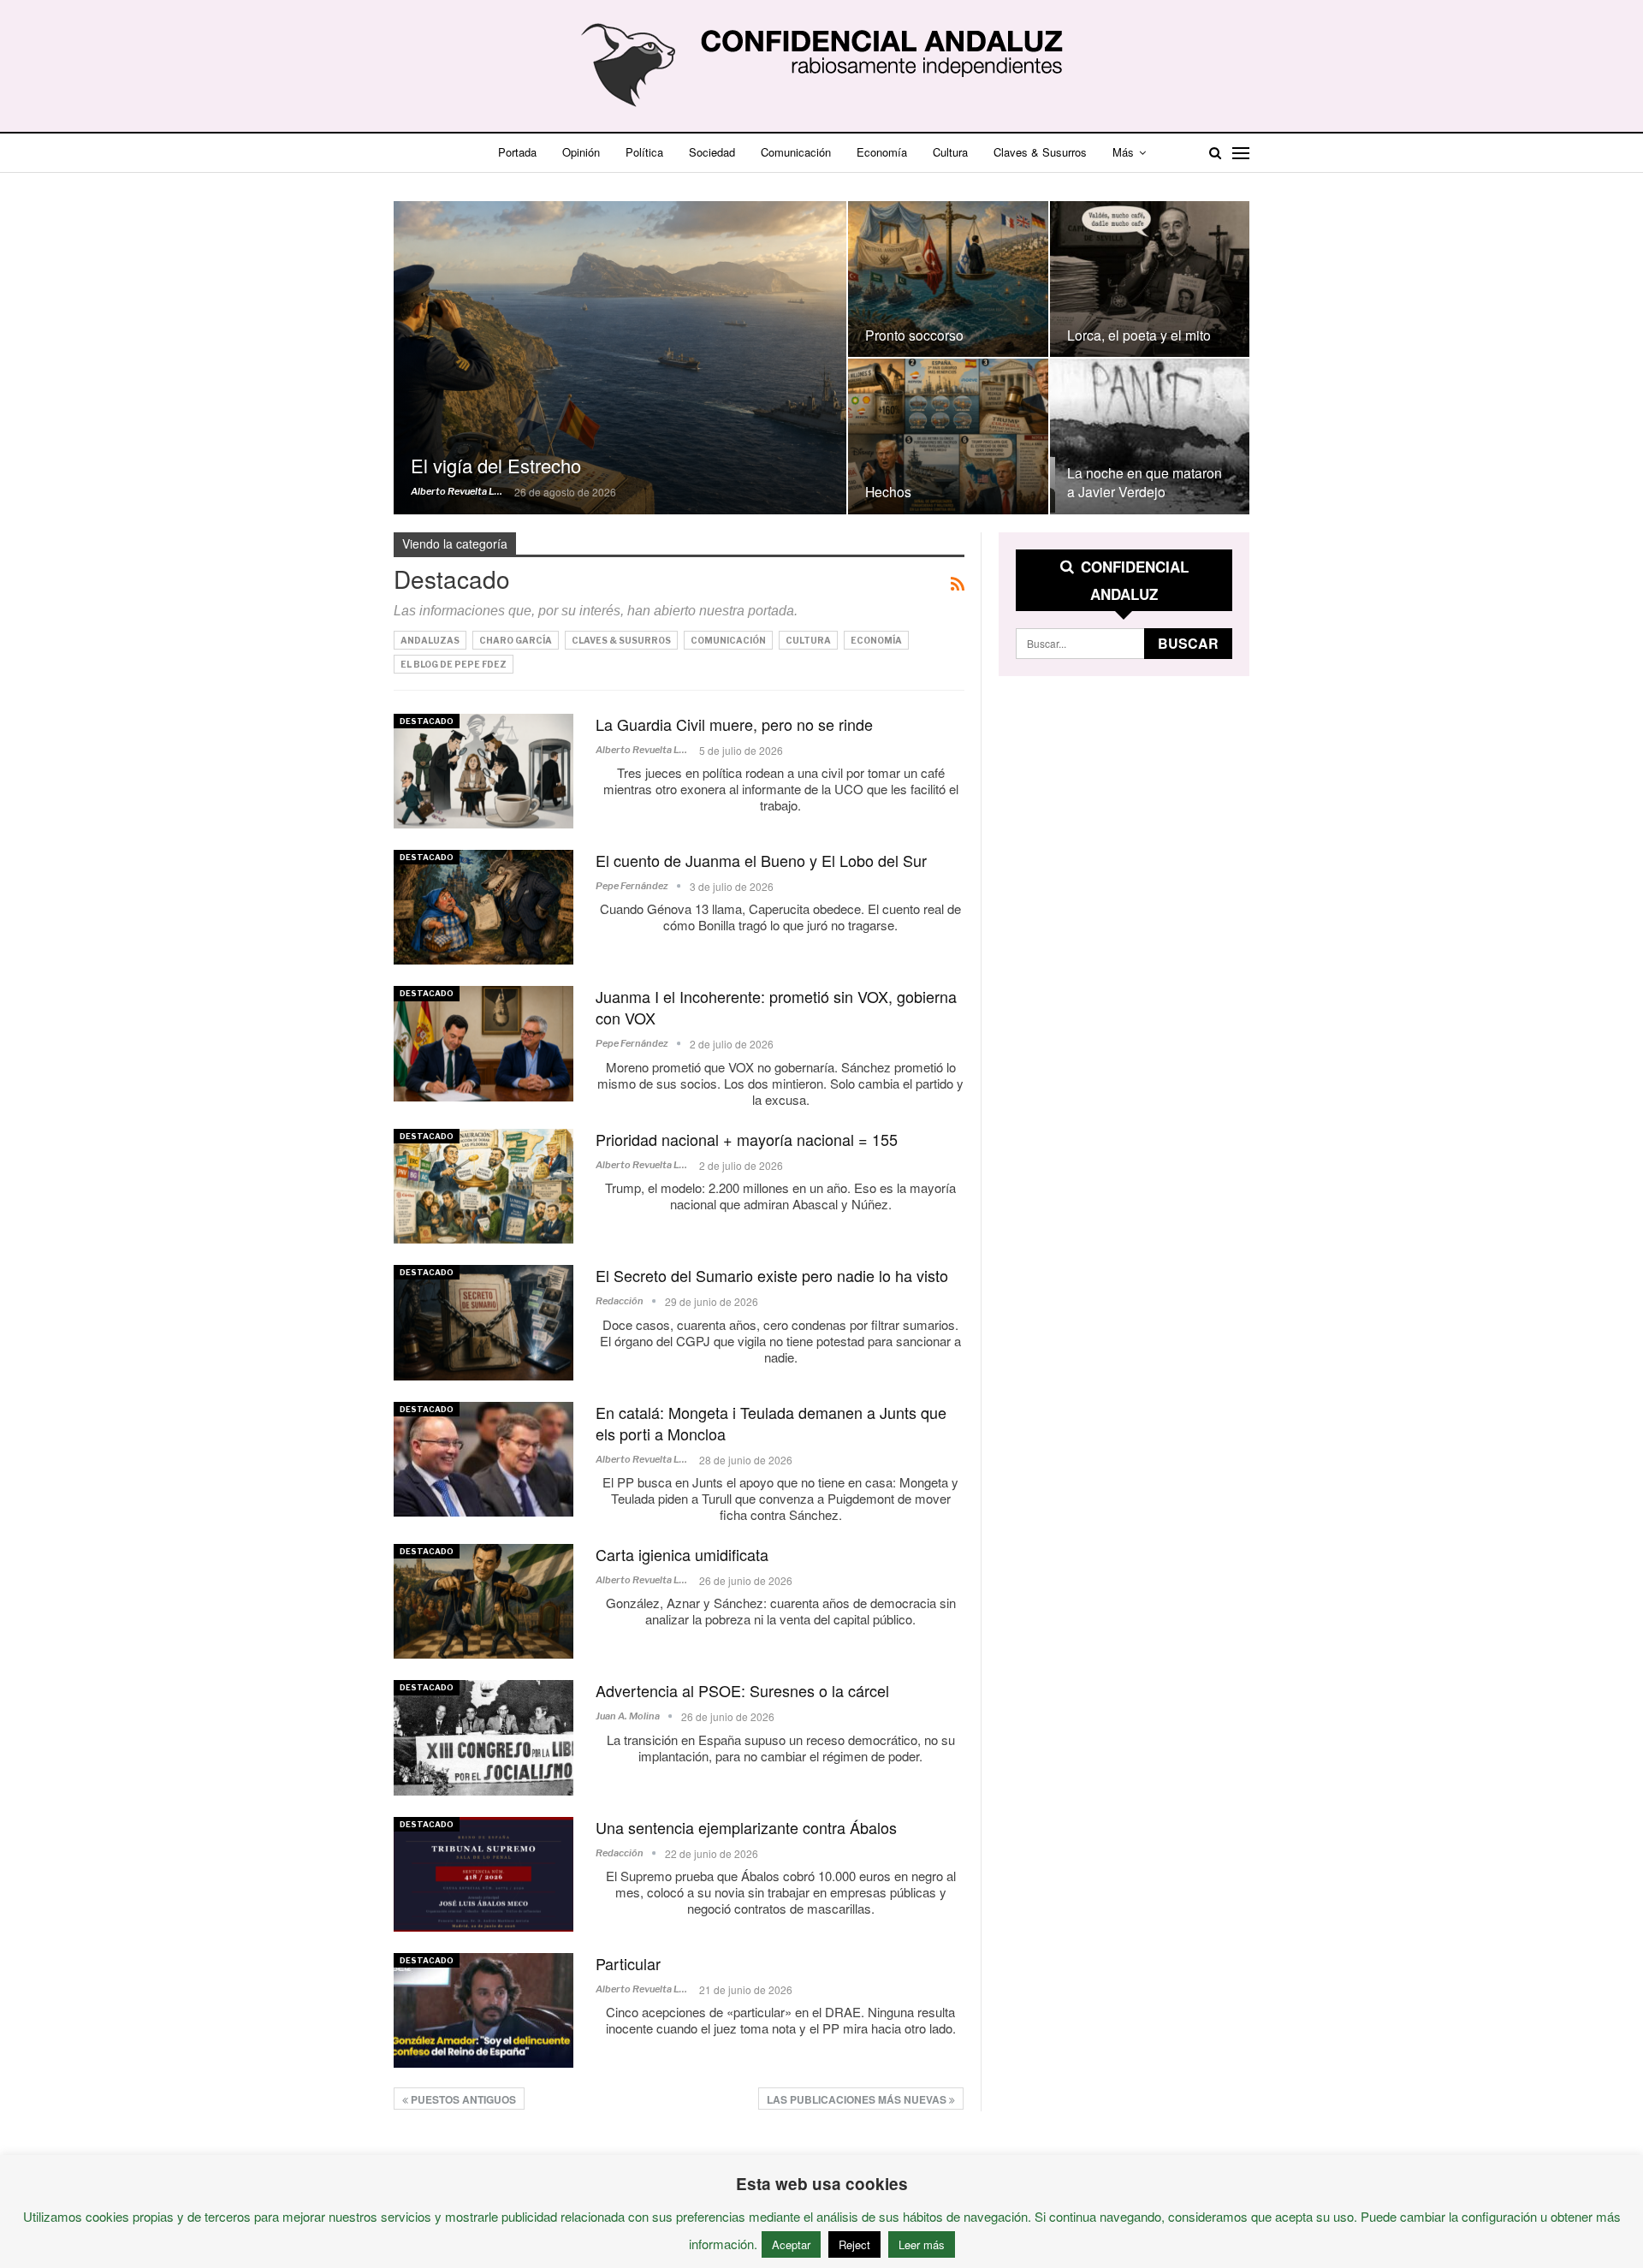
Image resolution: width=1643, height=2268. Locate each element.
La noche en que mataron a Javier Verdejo (1145, 482)
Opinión (581, 152)
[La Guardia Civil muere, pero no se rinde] (483, 771)
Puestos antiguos (462, 2099)
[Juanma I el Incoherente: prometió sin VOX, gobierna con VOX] (483, 1043)
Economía (882, 152)
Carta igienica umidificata (682, 1554)
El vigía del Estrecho (496, 465)
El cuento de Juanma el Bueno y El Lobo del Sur (761, 860)
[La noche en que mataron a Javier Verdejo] (1150, 436)
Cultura (950, 152)
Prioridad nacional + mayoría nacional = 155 (747, 1139)
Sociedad (712, 152)
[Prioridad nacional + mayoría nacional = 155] (483, 1186)
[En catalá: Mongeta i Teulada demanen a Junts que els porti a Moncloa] (483, 1459)
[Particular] (483, 2010)
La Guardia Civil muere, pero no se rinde (734, 724)
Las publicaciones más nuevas (858, 2099)
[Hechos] (948, 436)
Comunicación (796, 152)
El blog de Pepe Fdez (454, 664)
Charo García (516, 640)
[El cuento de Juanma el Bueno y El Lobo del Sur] (483, 907)
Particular (628, 1963)
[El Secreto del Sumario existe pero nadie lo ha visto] (483, 1322)
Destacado (427, 721)
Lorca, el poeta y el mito (1139, 335)
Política (644, 152)
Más (1123, 152)
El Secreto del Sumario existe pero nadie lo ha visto (772, 1275)
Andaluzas (430, 640)
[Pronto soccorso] (948, 279)
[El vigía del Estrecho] (620, 357)
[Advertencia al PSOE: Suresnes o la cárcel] (483, 1737)
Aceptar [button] (791, 2244)
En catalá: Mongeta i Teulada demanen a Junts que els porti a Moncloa (771, 1423)
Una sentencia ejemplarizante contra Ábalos (746, 1827)
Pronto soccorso (914, 335)
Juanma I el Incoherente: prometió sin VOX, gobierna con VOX (776, 1007)
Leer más (922, 2244)
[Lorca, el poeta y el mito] (1150, 279)
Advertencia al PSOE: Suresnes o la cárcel (742, 1690)
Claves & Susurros (1040, 152)
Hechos (888, 491)
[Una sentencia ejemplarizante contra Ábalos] (483, 1874)
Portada (517, 152)
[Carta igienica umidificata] (483, 1601)
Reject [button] (854, 2244)
